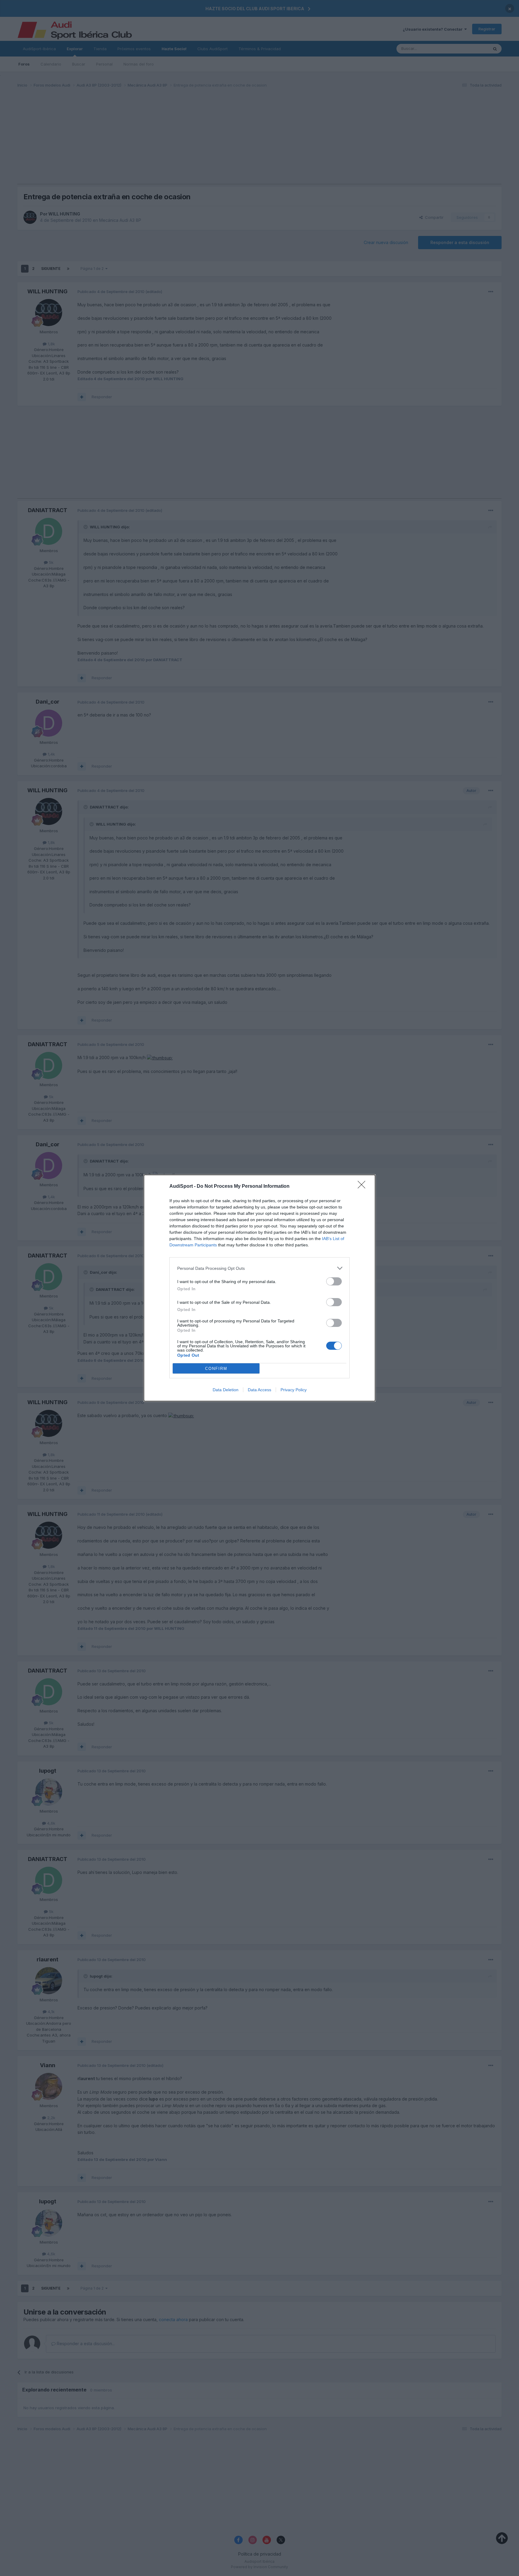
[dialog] (259, 1288)
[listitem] (259, 1268)
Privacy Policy (294, 1390)
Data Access (259, 1390)
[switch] (334, 1281)
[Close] (363, 1187)
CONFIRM (216, 1369)
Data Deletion (226, 1390)
